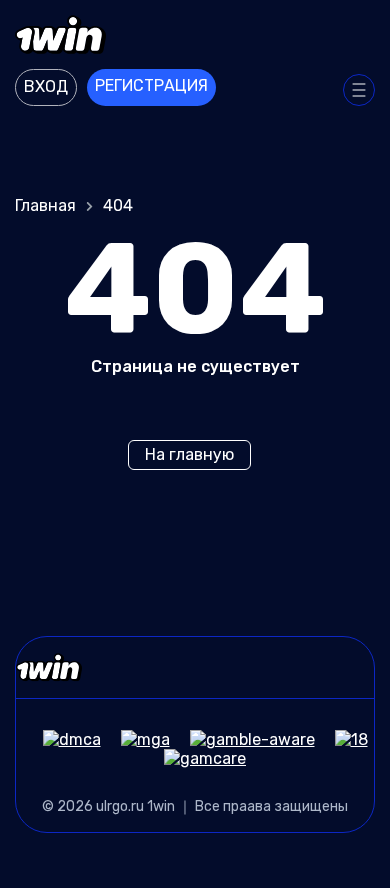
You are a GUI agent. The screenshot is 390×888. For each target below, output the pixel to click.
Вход (46, 86)
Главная (45, 205)
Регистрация (151, 85)
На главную (189, 454)
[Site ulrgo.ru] (195, 37)
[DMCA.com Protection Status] (62, 739)
